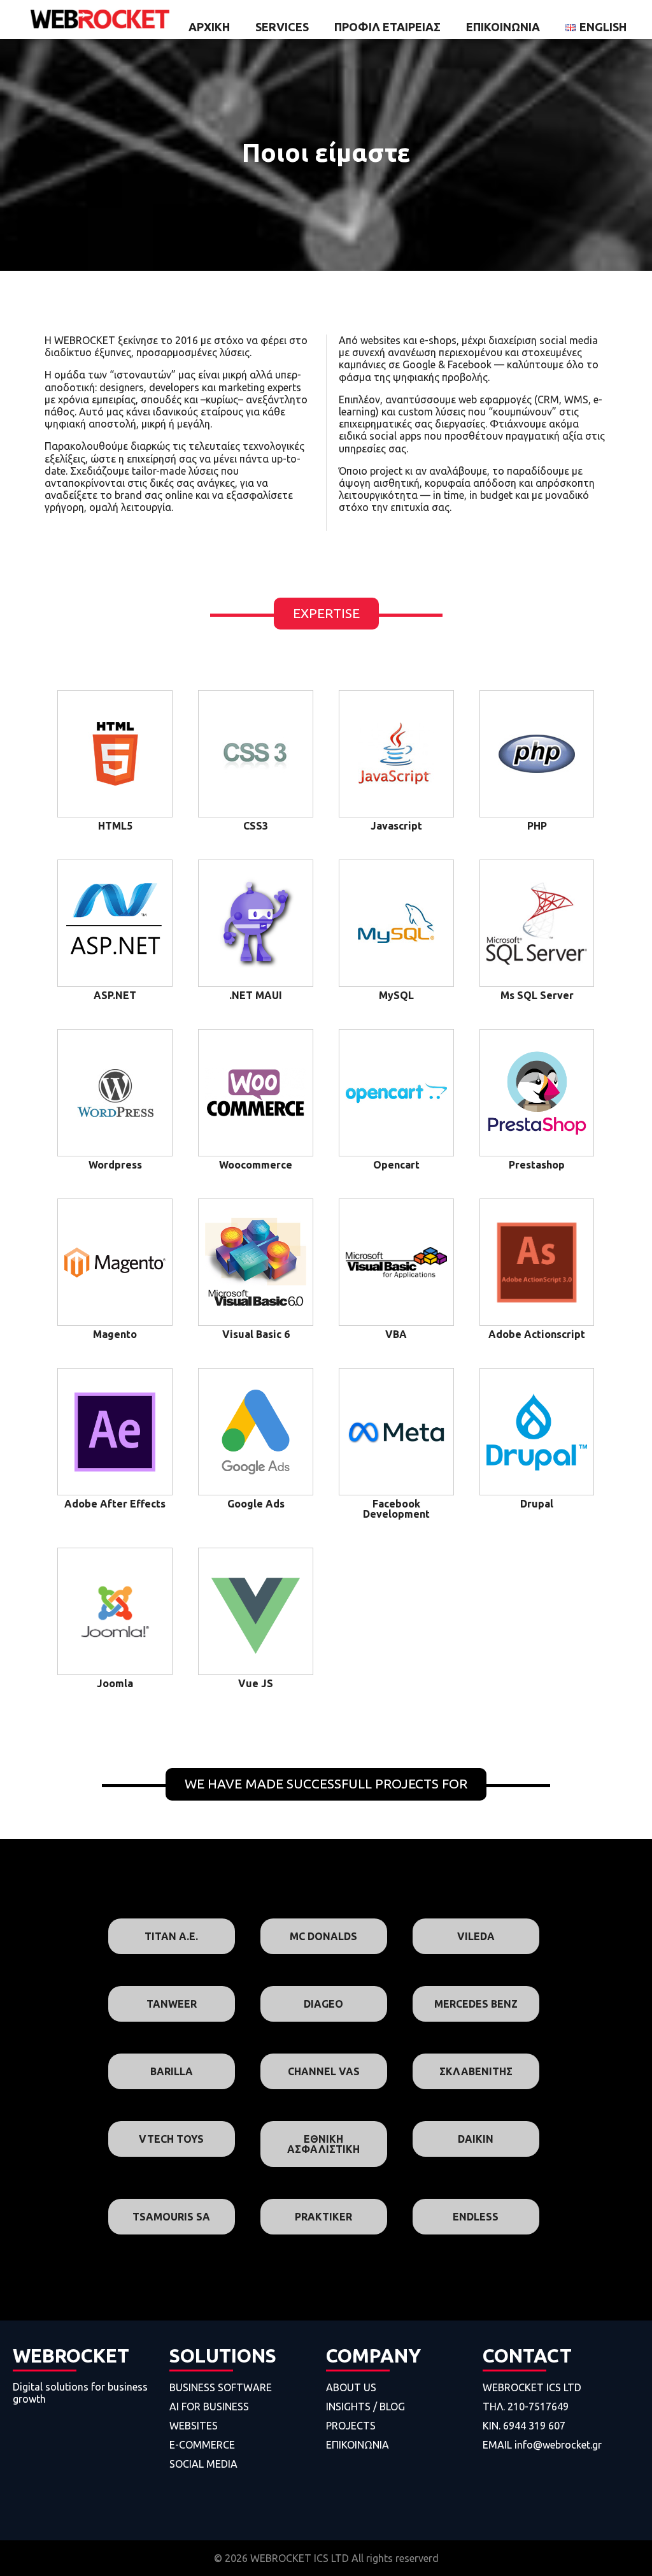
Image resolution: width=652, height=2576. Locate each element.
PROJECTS (351, 2426)
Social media (203, 2464)
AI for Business (209, 2407)
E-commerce (202, 2445)
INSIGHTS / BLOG (365, 2407)
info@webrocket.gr (558, 2445)
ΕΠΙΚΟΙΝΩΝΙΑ (503, 27)
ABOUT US (351, 2387)
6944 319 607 (534, 2426)
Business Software (221, 2387)
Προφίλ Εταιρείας (387, 27)
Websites (194, 2426)
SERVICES (282, 27)
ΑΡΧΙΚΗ (209, 27)
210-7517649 (538, 2407)
